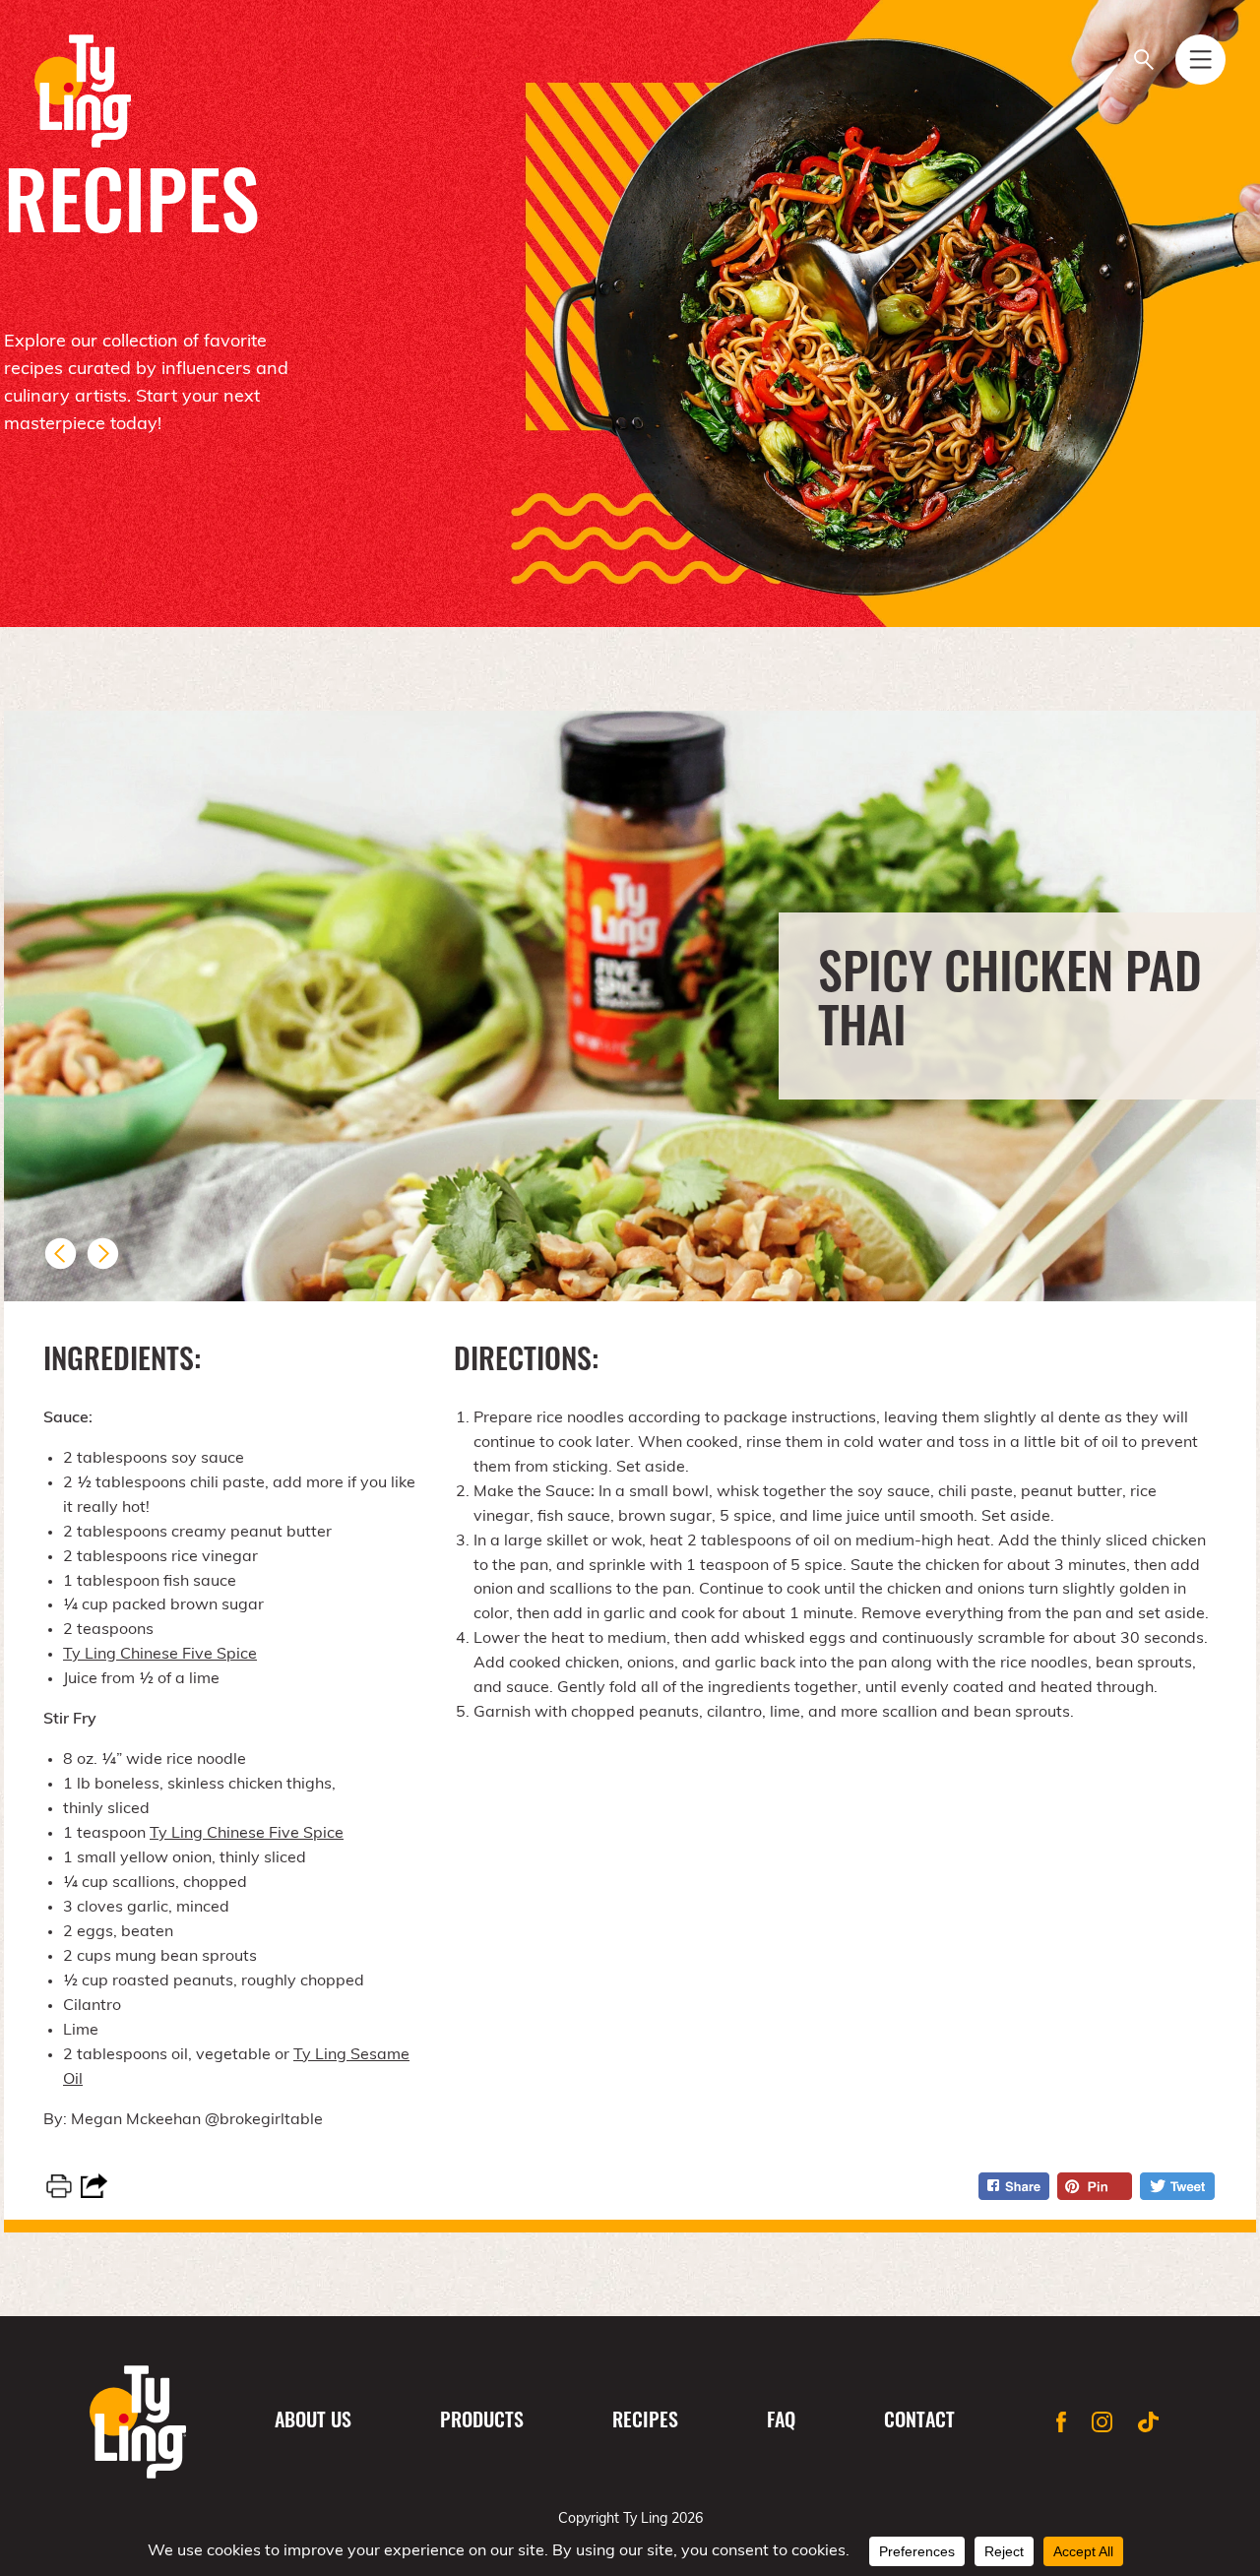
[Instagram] (1102, 2422)
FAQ (781, 2422)
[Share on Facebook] (1014, 2186)
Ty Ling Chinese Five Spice (160, 1655)
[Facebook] (1061, 2422)
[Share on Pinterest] (1095, 2186)
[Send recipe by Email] (94, 2186)
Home (138, 2422)
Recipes (645, 2422)
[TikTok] (1148, 2422)
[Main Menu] (1200, 60)
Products (482, 2422)
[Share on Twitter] (1177, 2186)
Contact (919, 2422)
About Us (313, 2422)
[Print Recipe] (59, 2186)
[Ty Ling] (83, 91)
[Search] (1143, 60)
